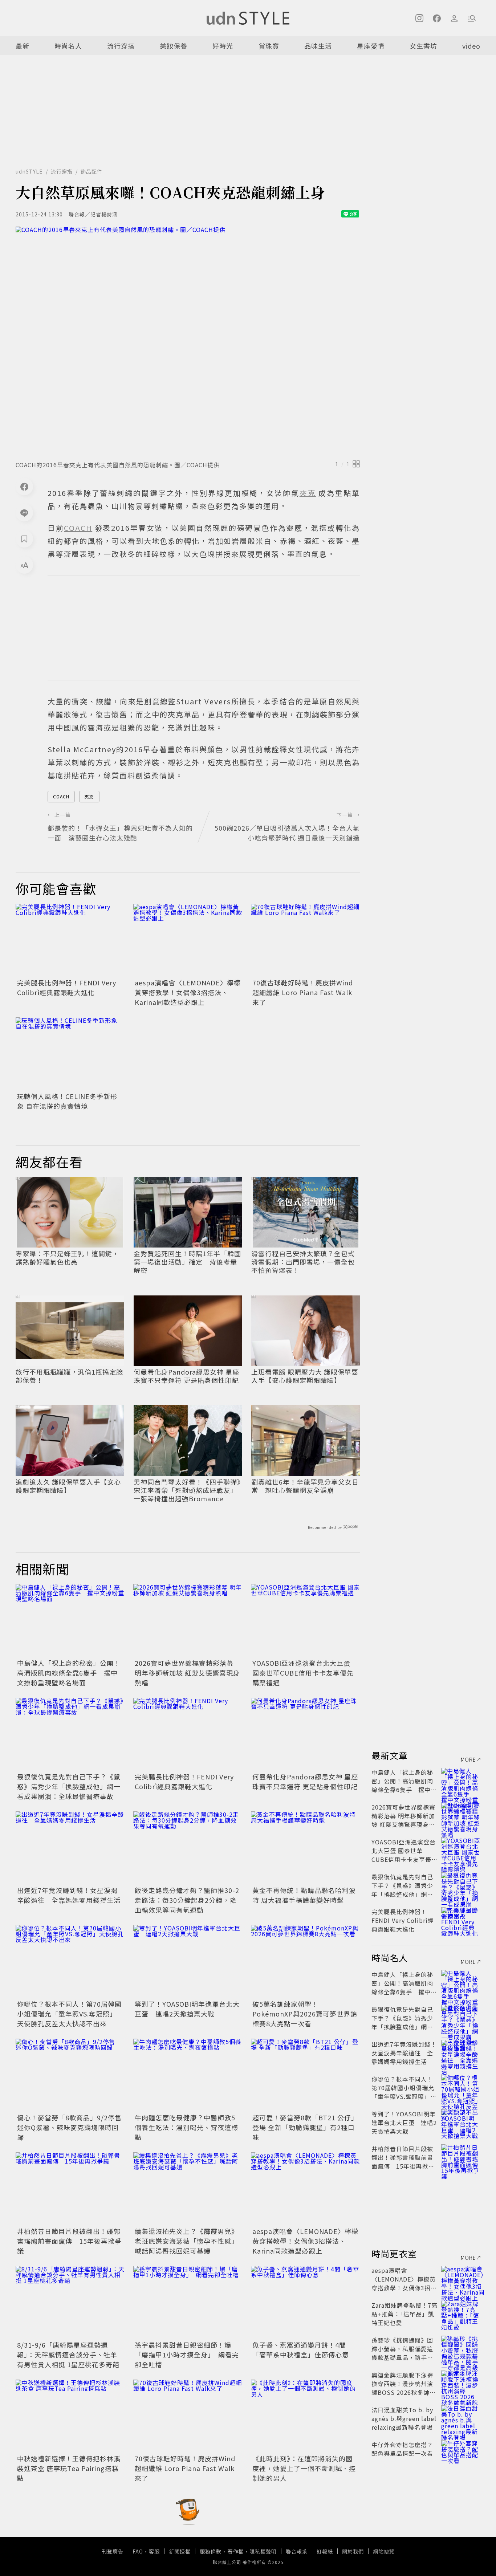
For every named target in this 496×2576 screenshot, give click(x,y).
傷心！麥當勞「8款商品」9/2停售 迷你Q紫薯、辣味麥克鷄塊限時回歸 (73, 2127)
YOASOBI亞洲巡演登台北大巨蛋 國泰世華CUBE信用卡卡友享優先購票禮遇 (303, 1673)
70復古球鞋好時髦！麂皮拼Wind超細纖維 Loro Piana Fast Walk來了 (303, 992)
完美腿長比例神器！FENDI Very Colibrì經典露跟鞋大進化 (67, 987)
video (471, 46)
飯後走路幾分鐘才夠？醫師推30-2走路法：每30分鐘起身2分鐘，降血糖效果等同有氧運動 (187, 1900)
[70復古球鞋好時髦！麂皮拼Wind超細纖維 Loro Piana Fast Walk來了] (305, 940)
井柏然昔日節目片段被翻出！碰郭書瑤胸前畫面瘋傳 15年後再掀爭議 (69, 2241)
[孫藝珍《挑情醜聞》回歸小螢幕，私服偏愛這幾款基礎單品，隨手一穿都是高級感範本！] (461, 2349)
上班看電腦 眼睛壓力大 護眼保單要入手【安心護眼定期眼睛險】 (305, 1376)
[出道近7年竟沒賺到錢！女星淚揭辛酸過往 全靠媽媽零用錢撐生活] (70, 1848)
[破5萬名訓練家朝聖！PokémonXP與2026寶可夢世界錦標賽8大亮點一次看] (305, 1961)
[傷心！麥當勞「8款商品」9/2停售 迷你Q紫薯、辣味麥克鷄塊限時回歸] (70, 2075)
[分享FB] (24, 487)
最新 (23, 46)
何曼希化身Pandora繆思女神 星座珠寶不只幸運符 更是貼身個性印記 (186, 1376)
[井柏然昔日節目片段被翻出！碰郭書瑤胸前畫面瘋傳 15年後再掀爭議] (70, 2189)
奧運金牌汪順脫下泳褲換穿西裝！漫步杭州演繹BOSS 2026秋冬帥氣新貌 (404, 2388)
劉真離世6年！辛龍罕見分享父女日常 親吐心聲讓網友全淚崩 (305, 1486)
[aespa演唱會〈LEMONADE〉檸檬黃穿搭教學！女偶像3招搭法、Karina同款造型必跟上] (188, 940)
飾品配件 (92, 171)
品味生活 (318, 46)
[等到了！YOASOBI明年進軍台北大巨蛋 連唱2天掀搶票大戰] (188, 1961)
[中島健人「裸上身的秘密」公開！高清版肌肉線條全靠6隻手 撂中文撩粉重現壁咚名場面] (70, 1620)
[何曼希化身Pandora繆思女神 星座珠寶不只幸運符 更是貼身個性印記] (305, 1734)
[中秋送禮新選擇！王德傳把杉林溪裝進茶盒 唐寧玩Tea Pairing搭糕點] (70, 2416)
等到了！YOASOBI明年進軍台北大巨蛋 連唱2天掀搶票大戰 (187, 2009)
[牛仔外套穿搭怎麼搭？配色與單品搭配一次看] (461, 2453)
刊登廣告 (113, 2551)
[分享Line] (24, 513)
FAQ (138, 2551)
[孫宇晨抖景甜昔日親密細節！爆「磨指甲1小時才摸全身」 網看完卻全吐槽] (188, 2302)
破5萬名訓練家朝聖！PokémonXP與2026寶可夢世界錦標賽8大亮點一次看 (305, 2014)
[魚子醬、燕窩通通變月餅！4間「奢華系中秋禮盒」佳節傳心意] (305, 2302)
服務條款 (211, 2551)
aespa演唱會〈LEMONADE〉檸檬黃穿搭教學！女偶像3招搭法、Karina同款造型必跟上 (188, 992)
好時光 (223, 46)
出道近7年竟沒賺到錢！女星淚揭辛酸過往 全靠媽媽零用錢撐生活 (69, 1895)
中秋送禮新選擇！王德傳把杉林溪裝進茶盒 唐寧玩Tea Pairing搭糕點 (69, 2468)
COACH (61, 796)
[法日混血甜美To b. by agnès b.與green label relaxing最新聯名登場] (461, 2418)
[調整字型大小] (24, 565)
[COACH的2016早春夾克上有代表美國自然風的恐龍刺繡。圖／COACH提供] (188, 341)
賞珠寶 (269, 46)
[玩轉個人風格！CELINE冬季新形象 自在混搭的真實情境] (70, 1054)
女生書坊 (423, 46)
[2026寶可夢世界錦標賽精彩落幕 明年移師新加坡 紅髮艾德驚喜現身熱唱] (188, 1620)
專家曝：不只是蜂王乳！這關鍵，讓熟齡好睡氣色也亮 (67, 1258)
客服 (154, 2551)
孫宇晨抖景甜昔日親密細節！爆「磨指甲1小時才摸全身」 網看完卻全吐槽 (187, 2355)
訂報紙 (325, 2551)
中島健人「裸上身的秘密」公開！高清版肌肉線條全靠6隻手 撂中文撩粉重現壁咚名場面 (69, 1673)
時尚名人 (68, 46)
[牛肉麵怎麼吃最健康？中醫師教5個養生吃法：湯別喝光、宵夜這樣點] (188, 2075)
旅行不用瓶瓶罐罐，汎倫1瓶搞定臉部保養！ (69, 1376)
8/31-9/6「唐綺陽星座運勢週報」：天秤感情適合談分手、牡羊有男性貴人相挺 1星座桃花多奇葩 (68, 2355)
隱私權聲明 (263, 2551)
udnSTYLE (29, 171)
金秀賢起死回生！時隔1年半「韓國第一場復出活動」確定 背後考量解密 (187, 1262)
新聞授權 (180, 2551)
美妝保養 (174, 46)
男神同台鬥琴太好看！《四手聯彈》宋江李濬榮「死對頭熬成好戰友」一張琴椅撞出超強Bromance (187, 1490)
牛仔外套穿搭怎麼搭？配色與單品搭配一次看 (402, 2449)
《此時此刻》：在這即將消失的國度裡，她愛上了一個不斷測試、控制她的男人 (304, 2468)
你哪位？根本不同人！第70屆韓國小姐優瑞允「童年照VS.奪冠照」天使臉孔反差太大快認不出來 (69, 2014)
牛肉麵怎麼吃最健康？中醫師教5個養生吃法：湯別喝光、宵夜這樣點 (186, 2127)
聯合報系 (297, 2551)
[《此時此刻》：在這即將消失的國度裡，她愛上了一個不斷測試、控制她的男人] (305, 2416)
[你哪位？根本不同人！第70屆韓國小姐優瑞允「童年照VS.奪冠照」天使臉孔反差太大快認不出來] (70, 1961)
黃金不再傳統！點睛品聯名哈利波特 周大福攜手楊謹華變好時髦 (304, 1895)
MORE (468, 1759)
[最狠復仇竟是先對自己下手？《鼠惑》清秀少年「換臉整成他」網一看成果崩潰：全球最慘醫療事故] (70, 1734)
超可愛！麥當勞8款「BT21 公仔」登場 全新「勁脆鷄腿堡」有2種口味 (305, 2127)
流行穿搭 (121, 46)
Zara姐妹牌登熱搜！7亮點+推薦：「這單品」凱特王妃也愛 (404, 2314)
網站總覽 (384, 2551)
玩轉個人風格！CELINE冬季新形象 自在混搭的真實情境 (67, 1101)
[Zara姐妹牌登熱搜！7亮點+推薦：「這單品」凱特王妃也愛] (461, 2314)
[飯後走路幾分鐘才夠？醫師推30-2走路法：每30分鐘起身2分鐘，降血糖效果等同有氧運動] (188, 1848)
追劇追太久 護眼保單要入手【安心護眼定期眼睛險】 (68, 1486)
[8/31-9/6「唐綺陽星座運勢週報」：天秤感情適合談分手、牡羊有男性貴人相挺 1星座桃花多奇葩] (70, 2302)
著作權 (235, 2551)
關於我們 (353, 2551)
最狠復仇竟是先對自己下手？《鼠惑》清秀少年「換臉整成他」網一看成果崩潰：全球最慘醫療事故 (69, 1786)
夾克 (89, 796)
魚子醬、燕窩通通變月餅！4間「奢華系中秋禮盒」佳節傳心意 (301, 2350)
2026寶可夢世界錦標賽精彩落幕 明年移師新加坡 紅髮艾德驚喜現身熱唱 (187, 1673)
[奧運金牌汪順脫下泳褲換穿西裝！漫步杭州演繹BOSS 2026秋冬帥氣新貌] (461, 2384)
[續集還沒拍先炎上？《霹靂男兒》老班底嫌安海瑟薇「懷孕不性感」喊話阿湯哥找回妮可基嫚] (188, 2189)
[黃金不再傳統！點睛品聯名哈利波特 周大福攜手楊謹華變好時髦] (305, 1848)
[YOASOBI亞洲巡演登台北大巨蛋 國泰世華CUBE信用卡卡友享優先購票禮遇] (305, 1620)
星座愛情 (371, 46)
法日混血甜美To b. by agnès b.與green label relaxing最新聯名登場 (404, 2418)
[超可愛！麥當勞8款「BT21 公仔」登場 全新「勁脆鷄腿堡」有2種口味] (305, 2075)
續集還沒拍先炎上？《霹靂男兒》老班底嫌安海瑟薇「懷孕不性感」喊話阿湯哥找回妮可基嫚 (186, 2241)
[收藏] (24, 539)
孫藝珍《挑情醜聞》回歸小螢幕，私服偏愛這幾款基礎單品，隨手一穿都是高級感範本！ (402, 2353)
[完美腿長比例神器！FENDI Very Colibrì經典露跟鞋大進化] (70, 940)
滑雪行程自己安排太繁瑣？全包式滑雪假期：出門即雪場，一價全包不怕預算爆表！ (303, 1262)
